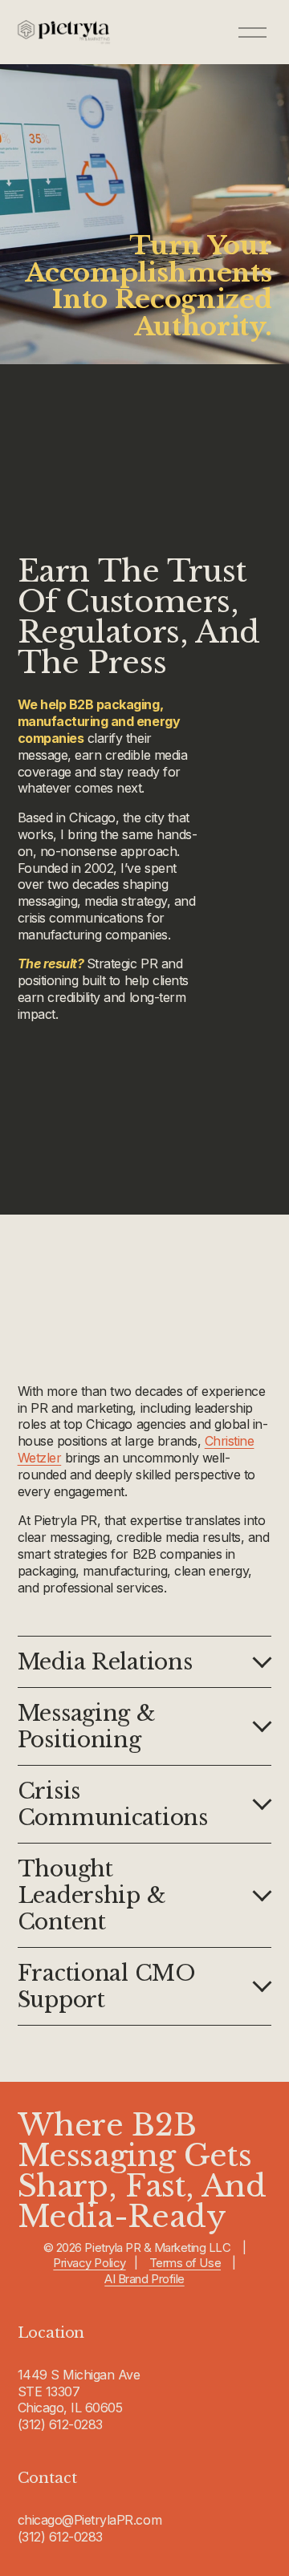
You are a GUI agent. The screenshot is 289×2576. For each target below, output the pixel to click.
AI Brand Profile (144, 2279)
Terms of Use (185, 2263)
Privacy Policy (89, 2263)
